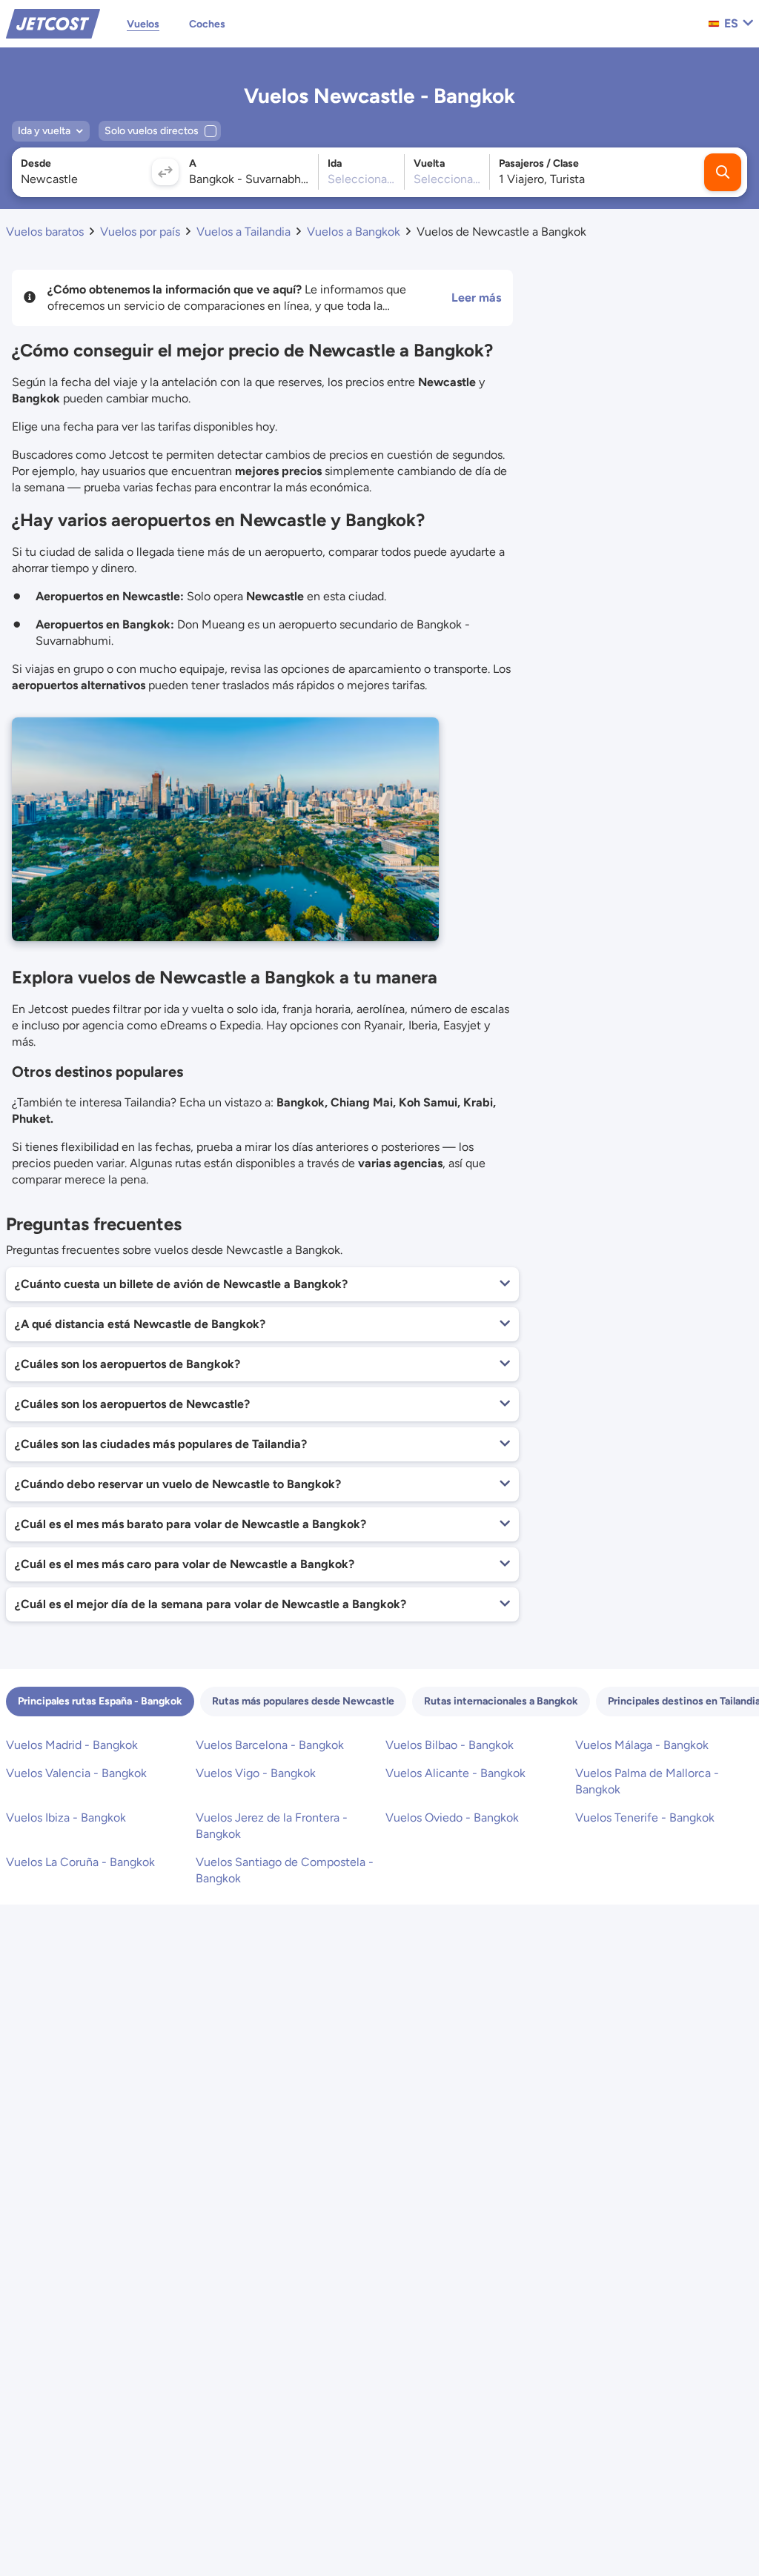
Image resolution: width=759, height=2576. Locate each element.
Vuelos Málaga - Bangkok (642, 1745)
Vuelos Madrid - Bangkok (72, 1745)
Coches (207, 24)
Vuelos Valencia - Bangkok (76, 1773)
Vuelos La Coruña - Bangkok (80, 1862)
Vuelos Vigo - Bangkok (256, 1773)
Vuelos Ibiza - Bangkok (66, 1818)
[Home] (53, 23)
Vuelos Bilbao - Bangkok (450, 1745)
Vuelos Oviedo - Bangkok (452, 1818)
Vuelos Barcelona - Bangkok (270, 1745)
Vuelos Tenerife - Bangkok (645, 1818)
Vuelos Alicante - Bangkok (455, 1773)
